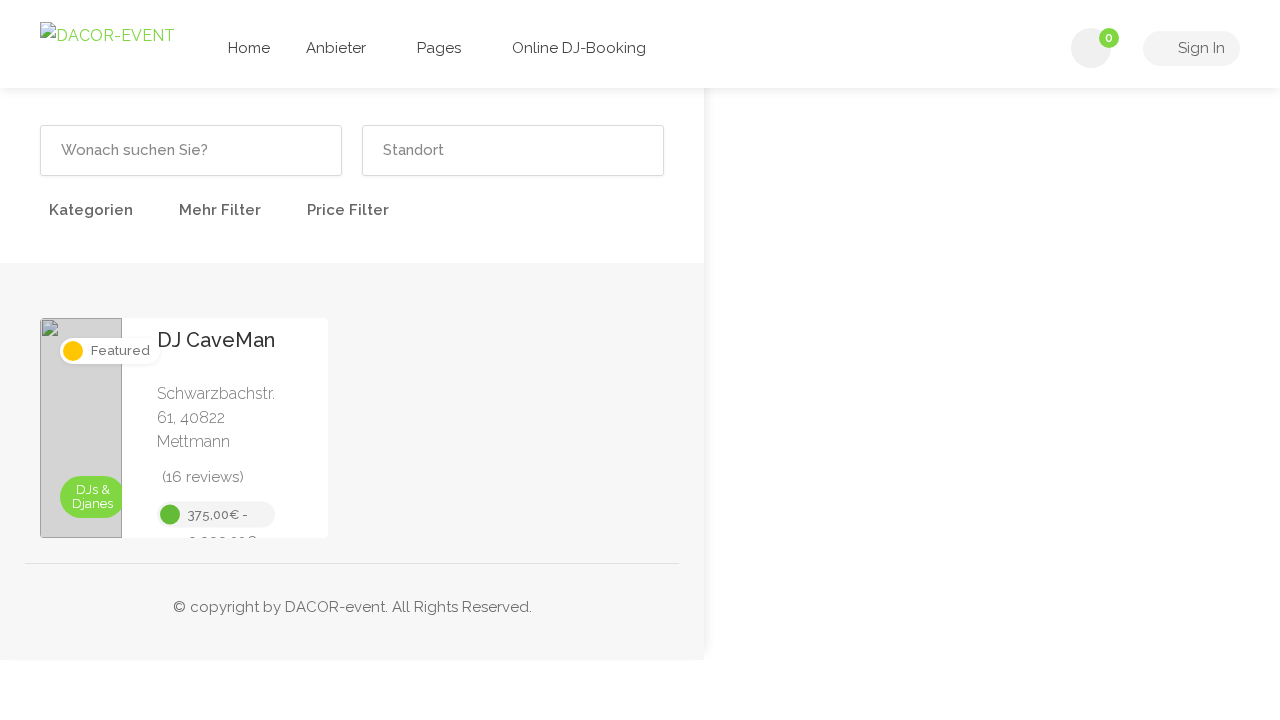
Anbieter (336, 48)
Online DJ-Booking (579, 48)
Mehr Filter (220, 210)
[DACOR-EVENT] (107, 34)
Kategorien (91, 210)
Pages (439, 48)
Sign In (1199, 48)
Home (249, 48)
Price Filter (348, 210)
